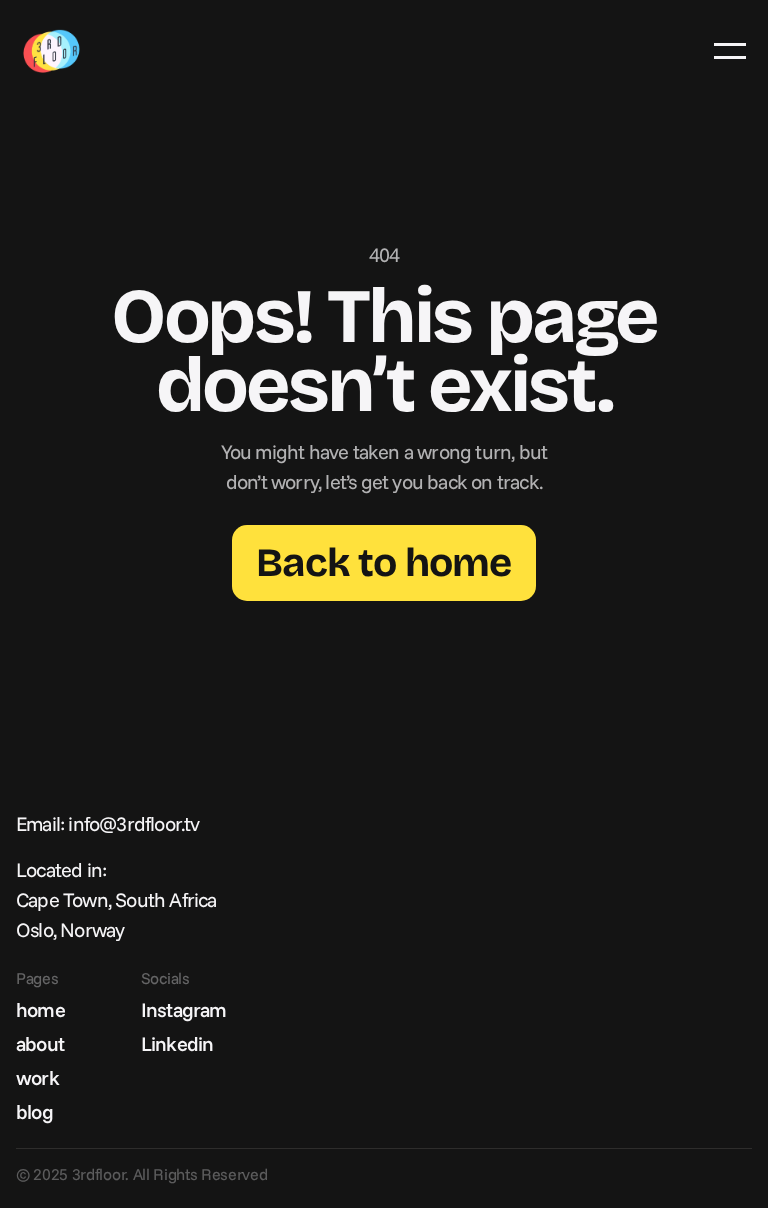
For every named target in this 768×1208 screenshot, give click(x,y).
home (40, 1009)
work (37, 1077)
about (40, 1043)
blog (34, 1111)
